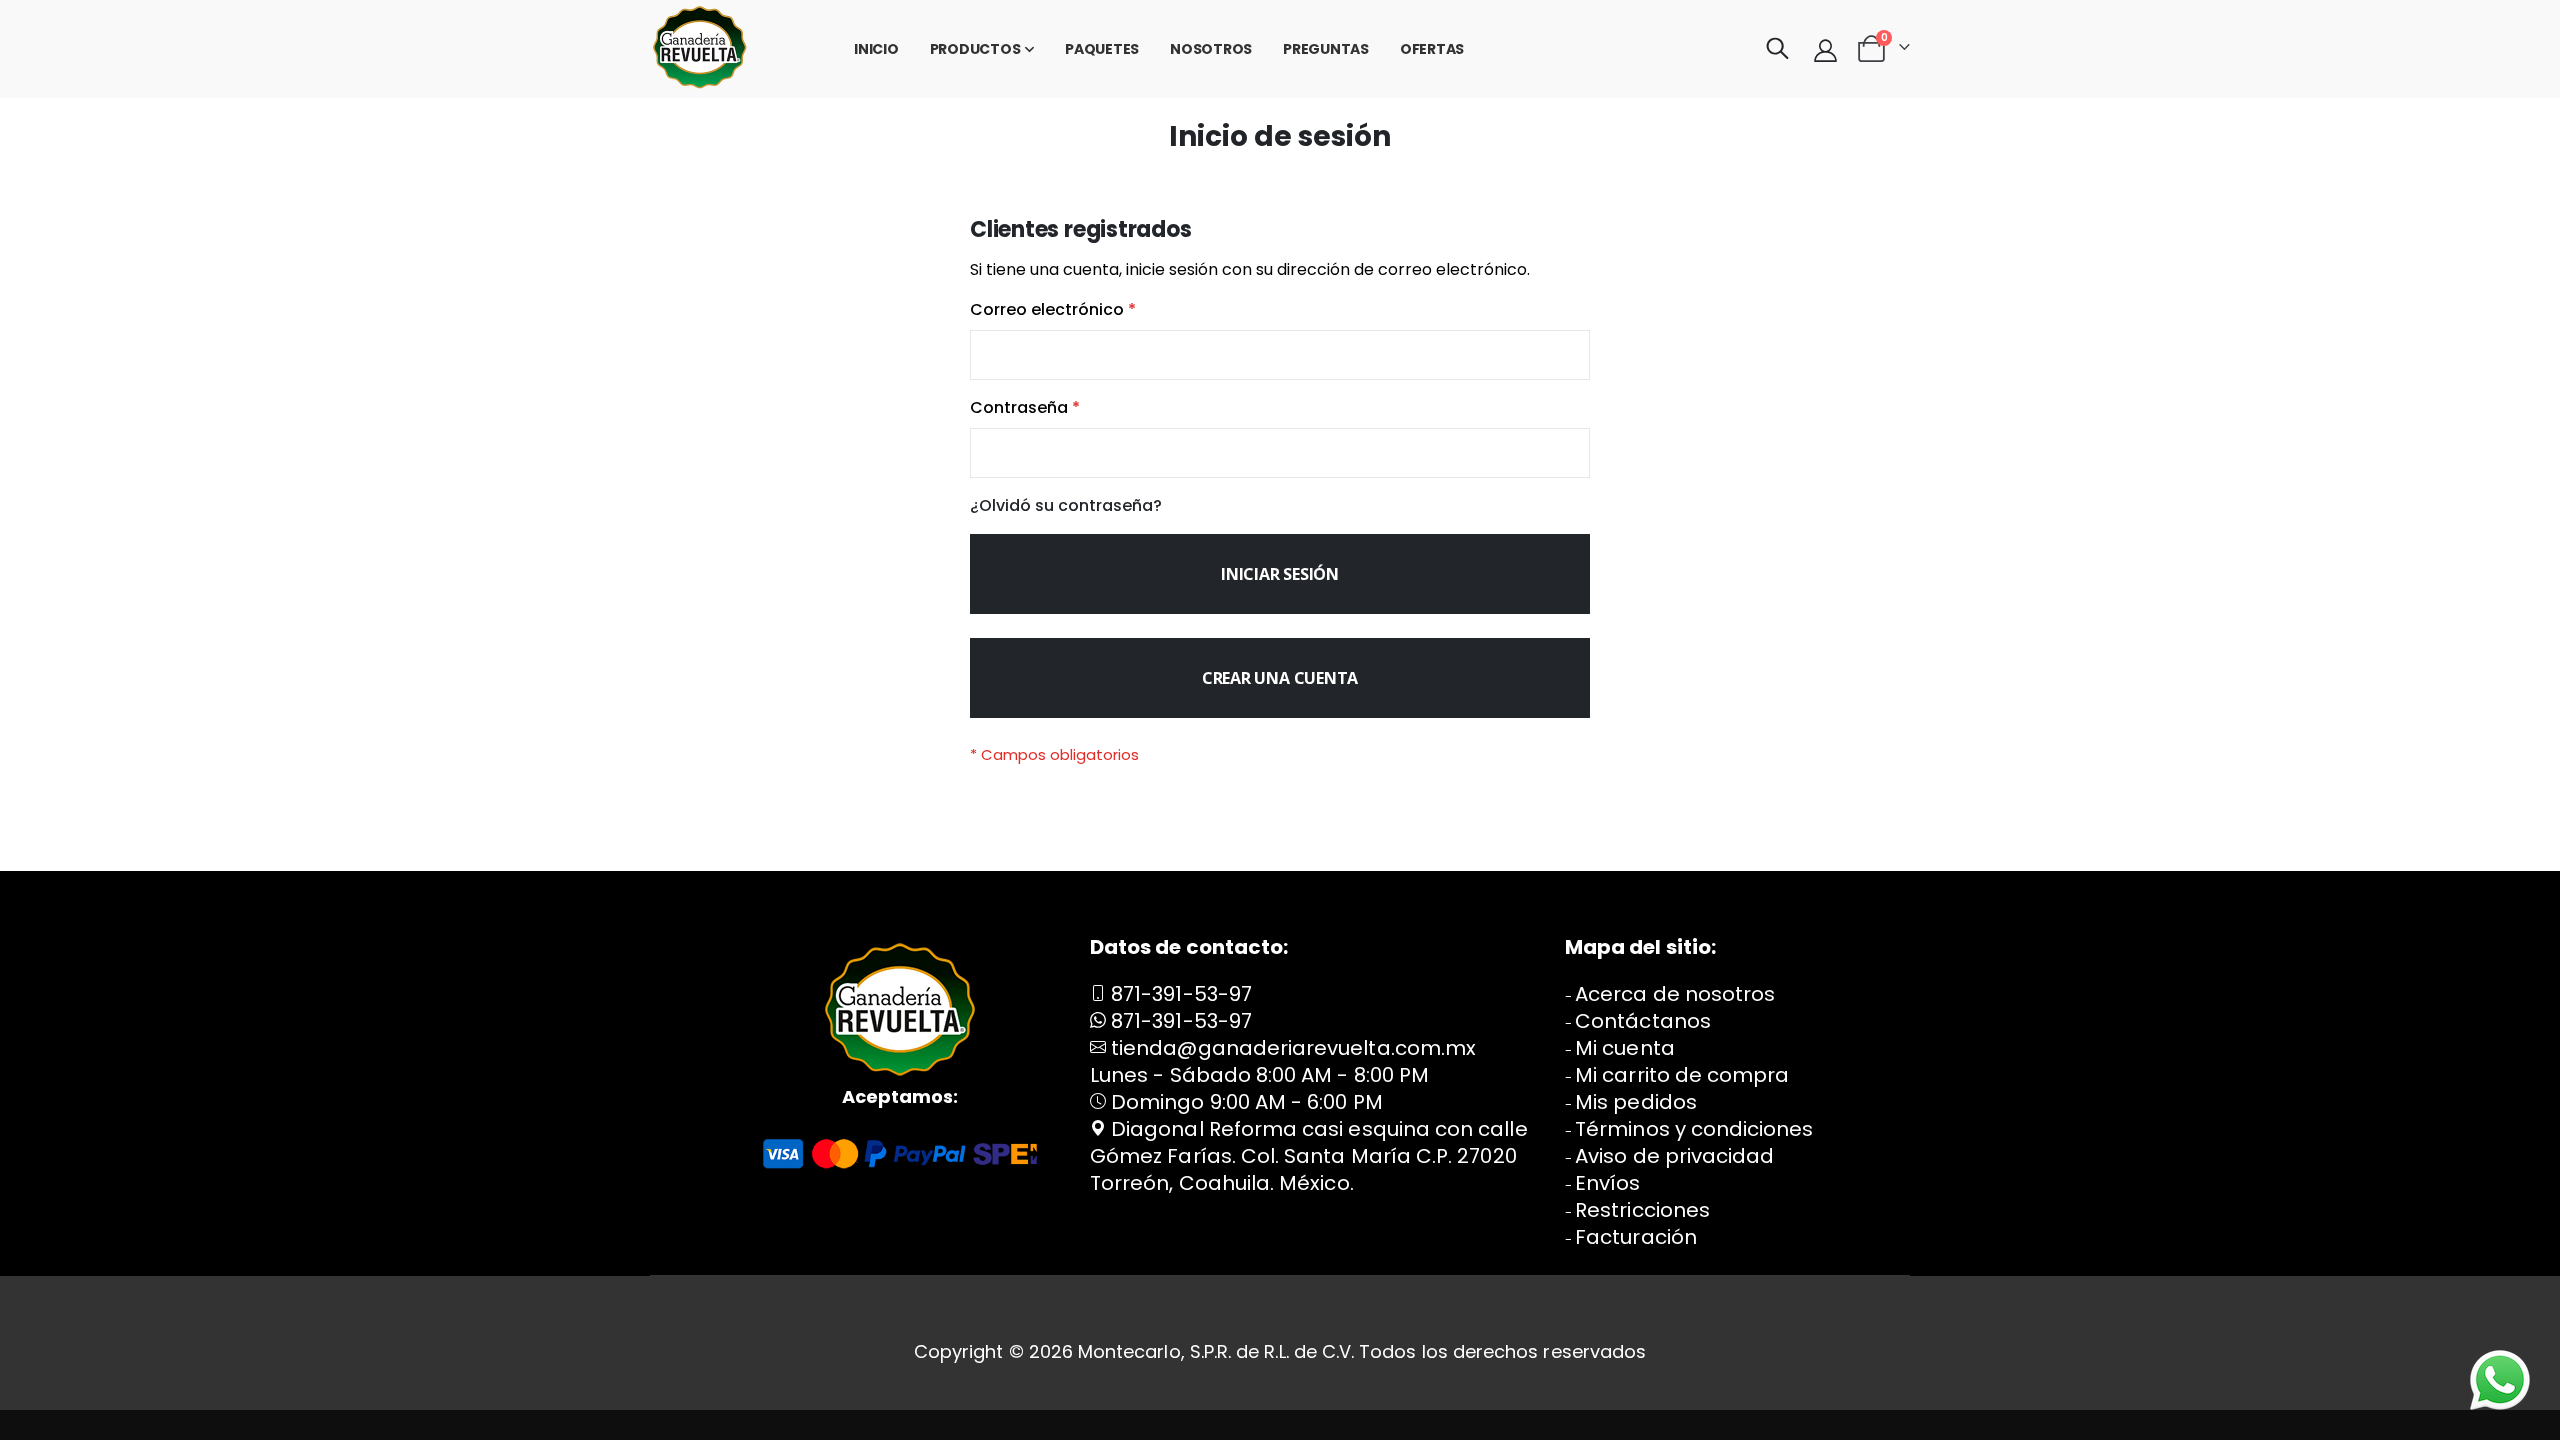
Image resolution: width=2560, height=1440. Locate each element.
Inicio (876, 49)
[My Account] (1826, 49)
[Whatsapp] (2500, 1380)
